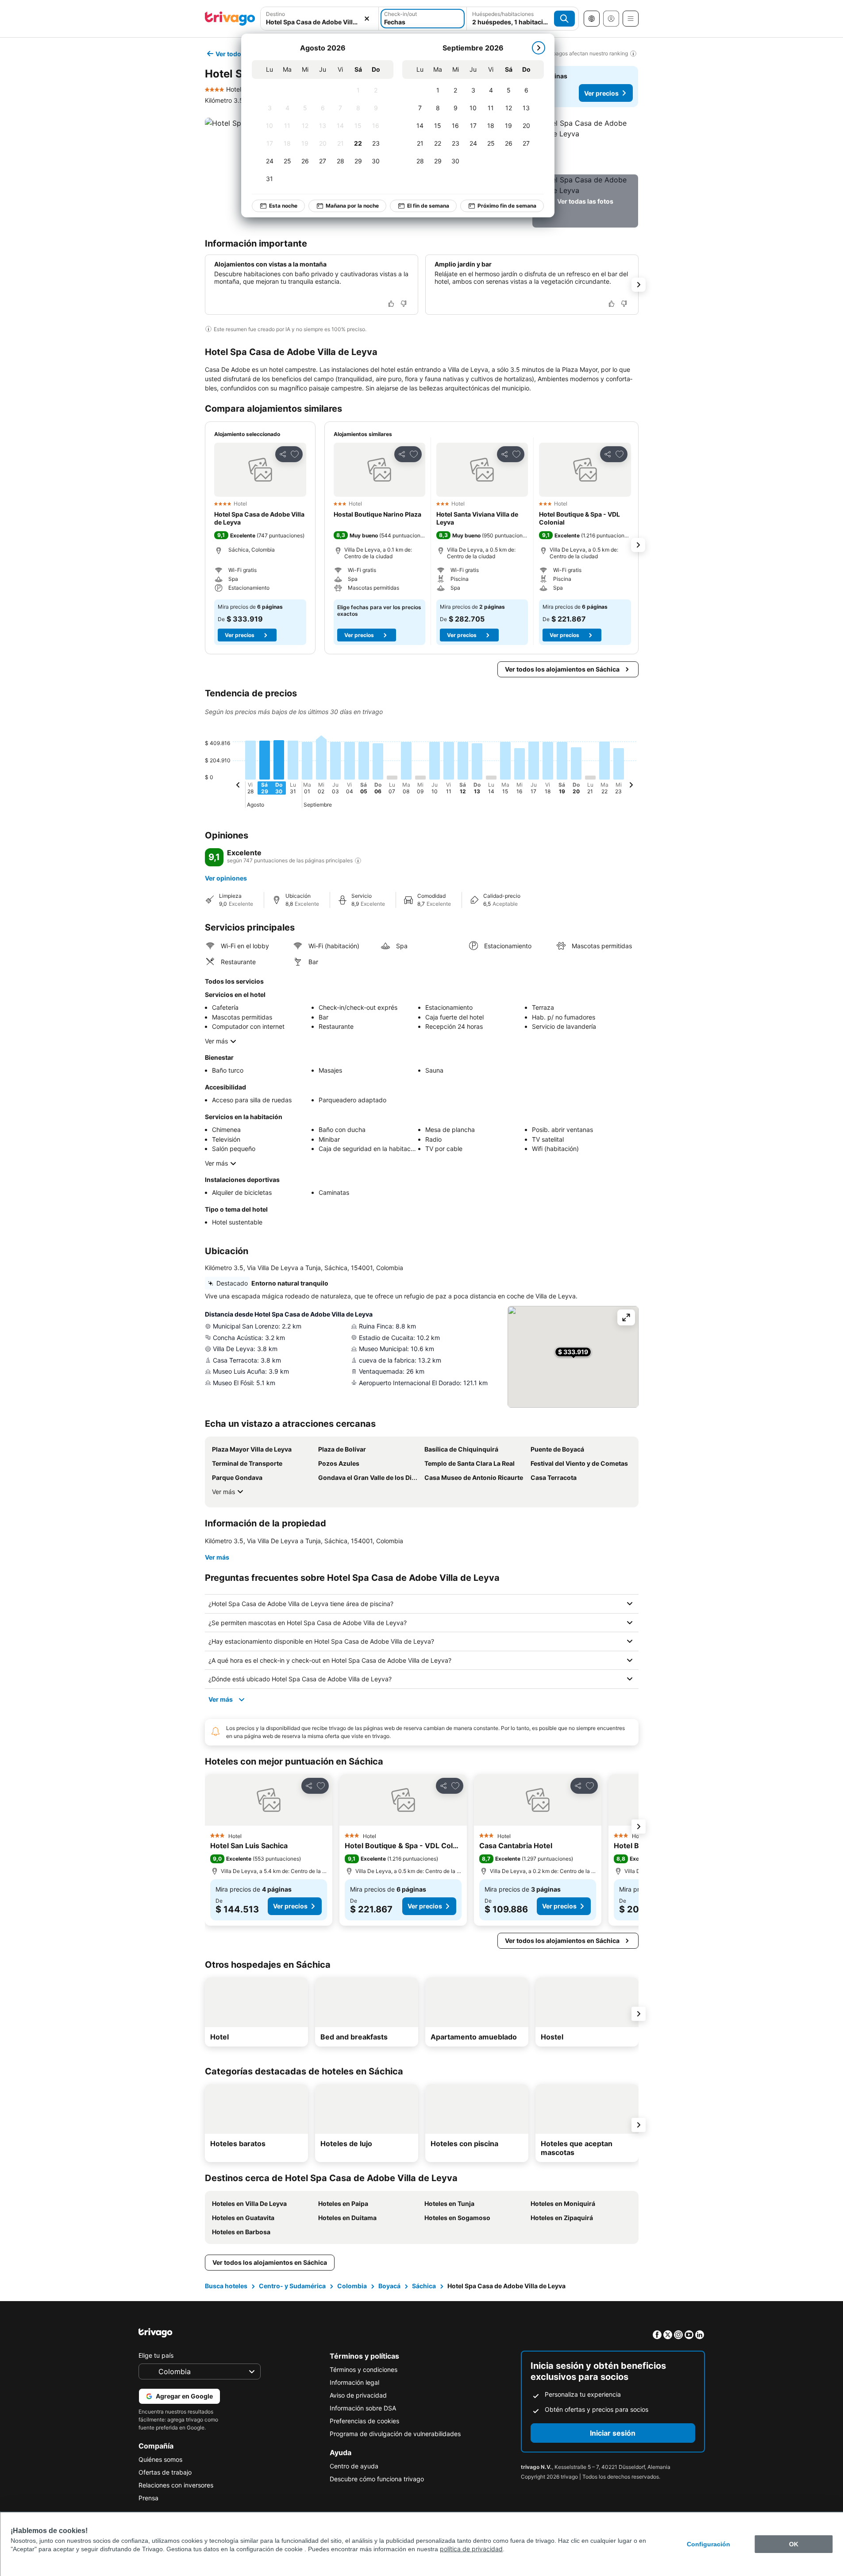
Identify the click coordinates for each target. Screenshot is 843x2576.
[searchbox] (320, 22)
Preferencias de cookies (364, 2421)
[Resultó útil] (391, 304)
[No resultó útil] (404, 304)
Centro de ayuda (354, 2466)
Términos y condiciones (364, 2369)
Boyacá (389, 2286)
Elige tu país (156, 2355)
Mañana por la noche (352, 206)
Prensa (148, 2498)
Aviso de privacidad (358, 2395)
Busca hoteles (226, 2286)
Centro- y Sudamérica (292, 2286)
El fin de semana (428, 206)
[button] (320, 19)
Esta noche (283, 206)
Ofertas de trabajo (165, 2472)
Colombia (352, 2286)
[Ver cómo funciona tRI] (358, 861)
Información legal (354, 2382)
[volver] (238, 786)
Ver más (216, 1041)
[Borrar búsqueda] (367, 19)
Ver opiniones (226, 878)
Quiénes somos (160, 2459)
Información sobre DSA (363, 2408)
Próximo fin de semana (507, 206)
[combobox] (320, 19)
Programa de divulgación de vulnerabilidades (395, 2434)
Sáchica (424, 2286)
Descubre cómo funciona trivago (377, 2479)
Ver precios (601, 93)
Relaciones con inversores (176, 2485)
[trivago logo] (230, 19)
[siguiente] (539, 48)
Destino (275, 14)
